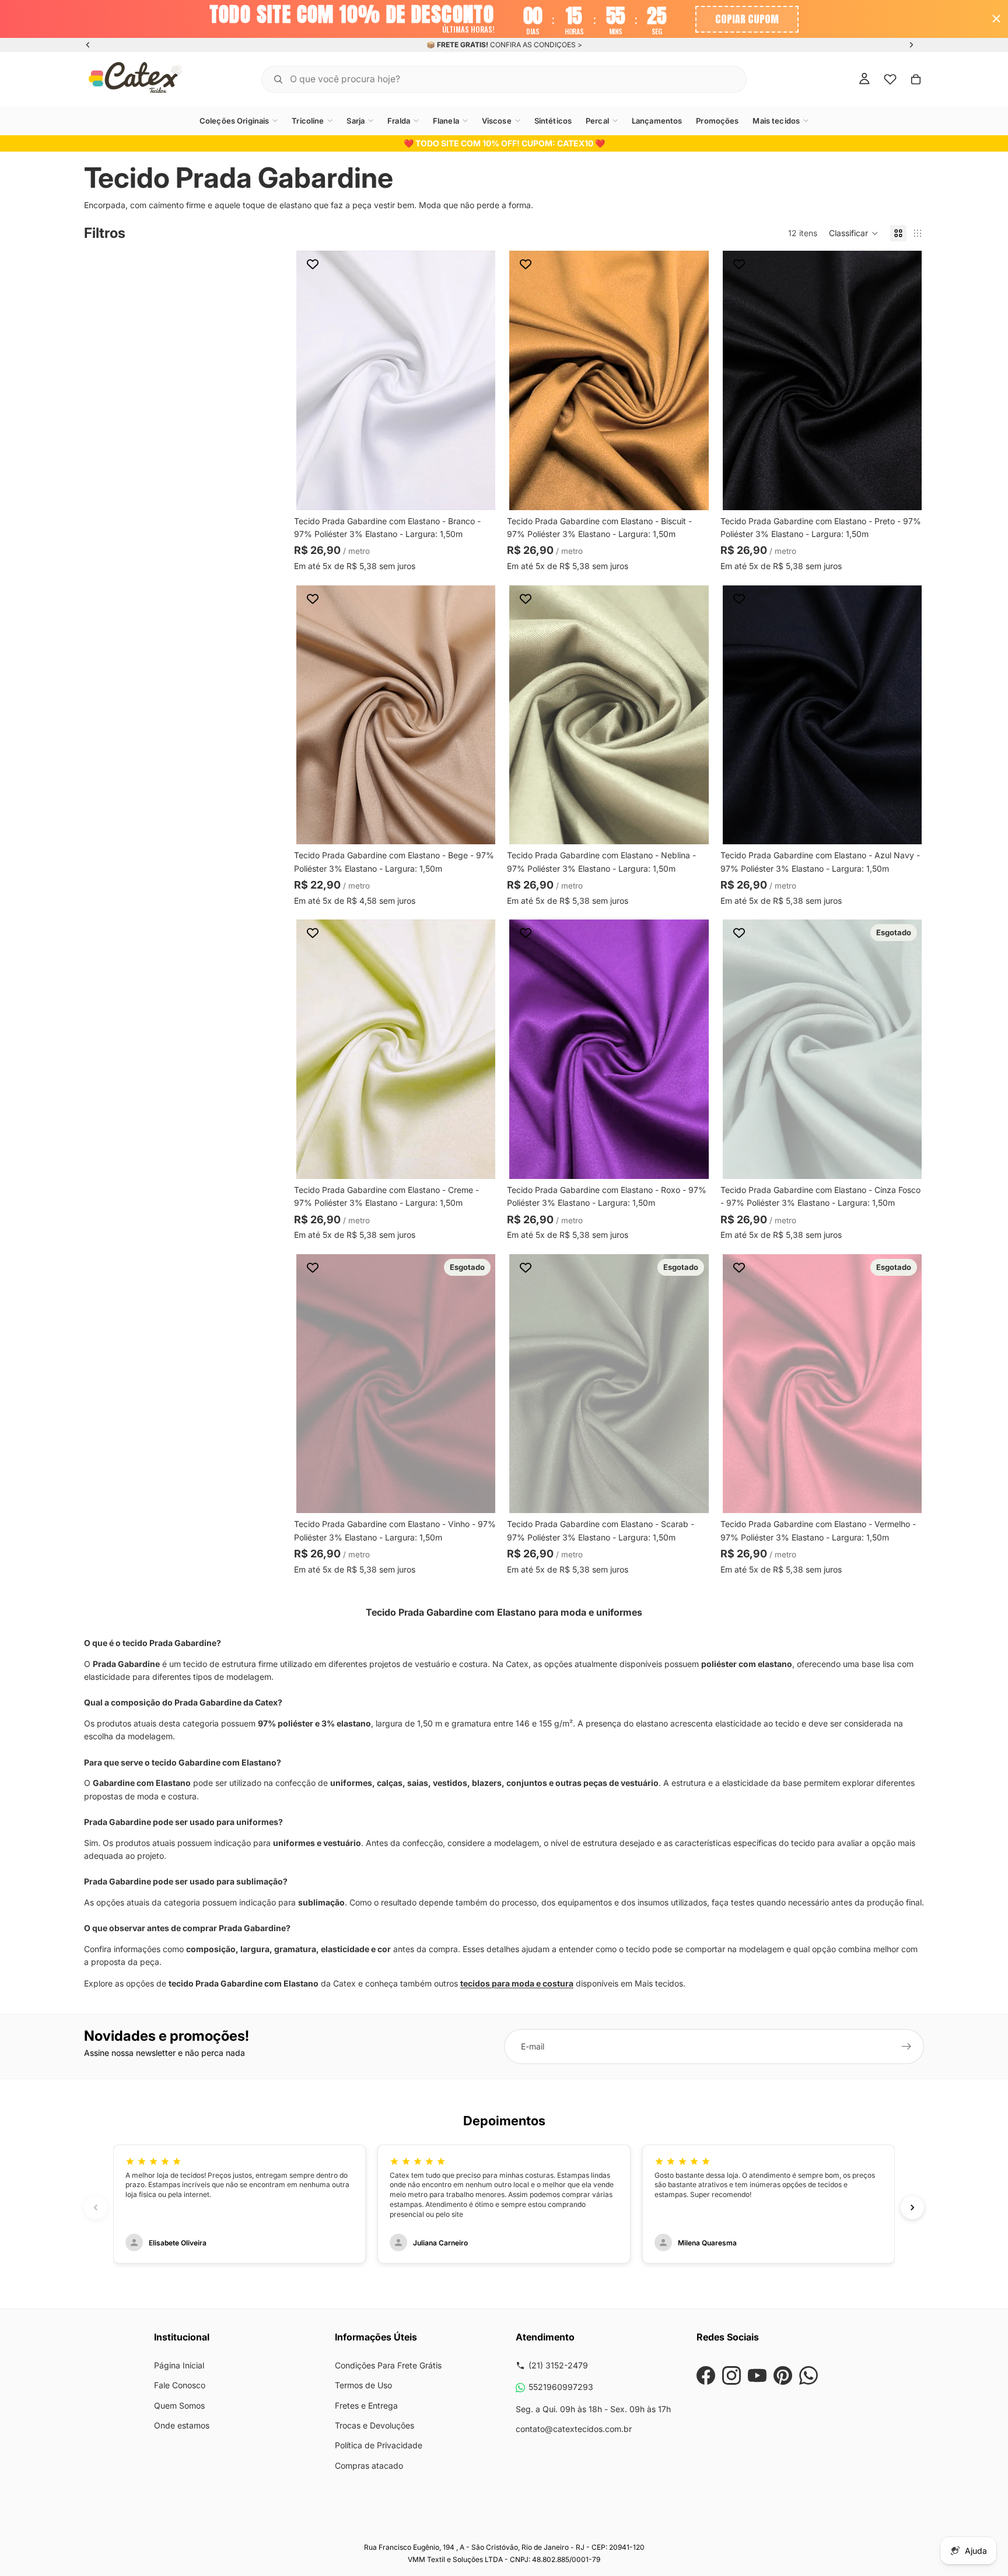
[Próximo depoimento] (912, 2208)
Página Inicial (179, 2365)
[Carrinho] (916, 79)
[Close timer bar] (996, 19)
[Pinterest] (783, 2375)
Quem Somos (179, 2405)
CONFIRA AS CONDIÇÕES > (536, 45)
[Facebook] (706, 2375)
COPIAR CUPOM (747, 19)
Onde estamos (182, 2425)
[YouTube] (757, 2375)
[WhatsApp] (808, 2375)
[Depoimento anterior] (96, 2208)
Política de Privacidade (379, 2445)
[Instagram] (731, 2375)
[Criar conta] (907, 2047)
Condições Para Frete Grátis (388, 2365)
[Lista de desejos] (890, 79)
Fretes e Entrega (366, 2405)
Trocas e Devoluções (374, 2425)
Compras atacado (369, 2466)
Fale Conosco (180, 2385)
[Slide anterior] (88, 45)
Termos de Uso (363, 2385)
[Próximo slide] (911, 45)
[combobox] (489, 78)
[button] (854, 233)
